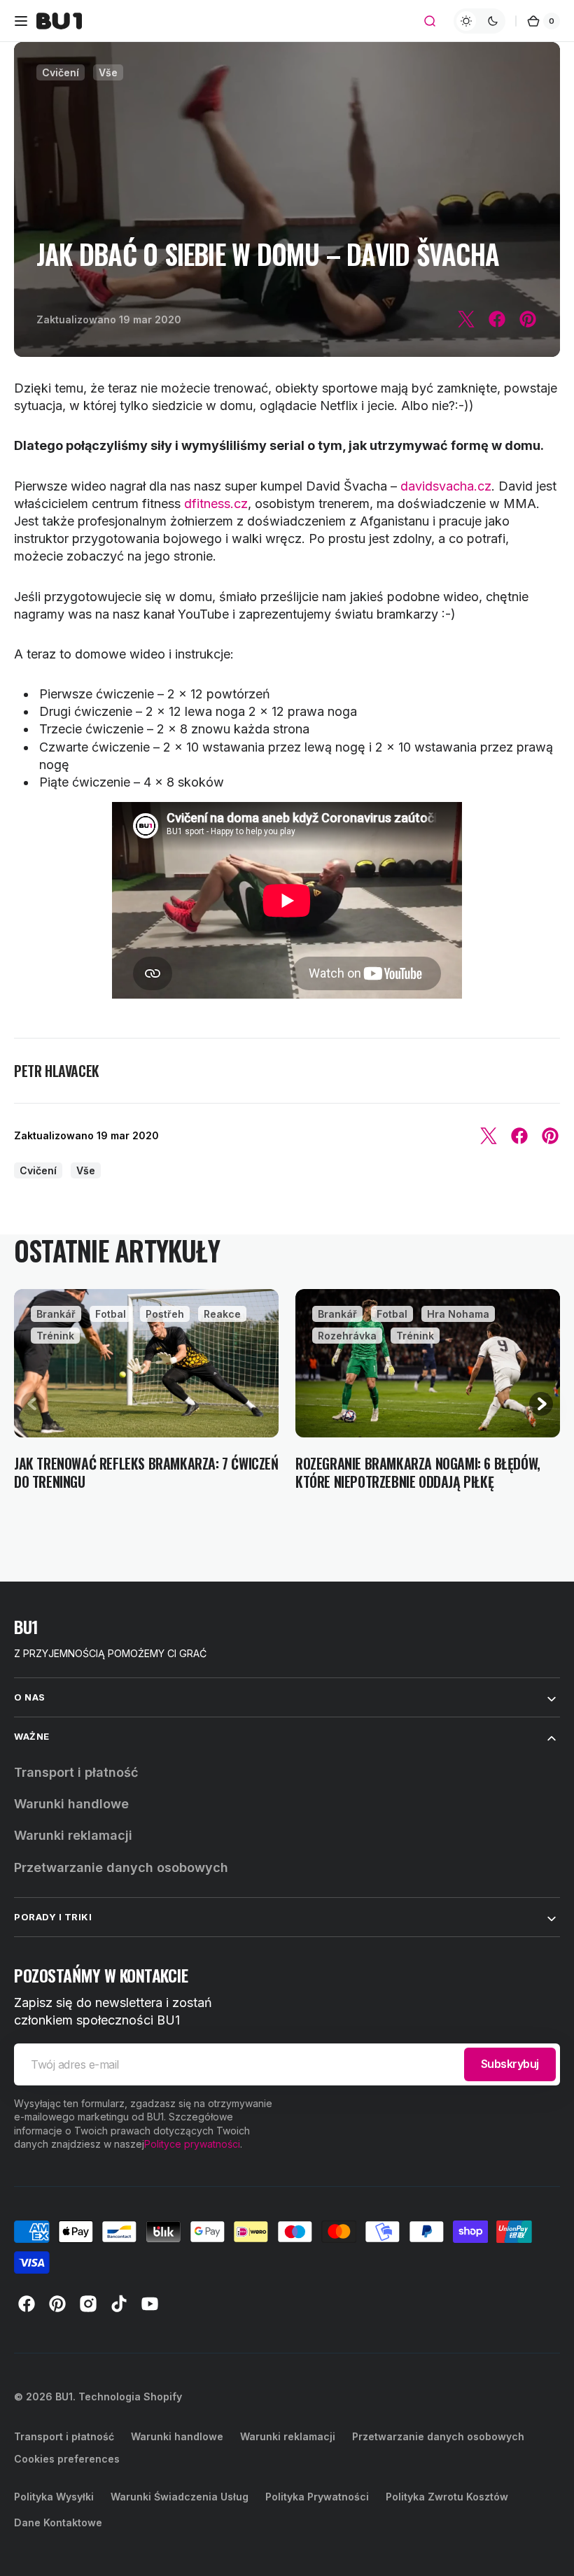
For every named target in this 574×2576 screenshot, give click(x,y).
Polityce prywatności (192, 2144)
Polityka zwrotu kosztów (447, 2497)
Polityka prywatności (317, 2497)
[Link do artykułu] (146, 1399)
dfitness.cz (216, 504)
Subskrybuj (510, 2064)
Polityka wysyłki (54, 2497)
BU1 (64, 2396)
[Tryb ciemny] (479, 21)
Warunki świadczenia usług (180, 2497)
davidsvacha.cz (446, 486)
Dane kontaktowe (58, 2522)
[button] (21, 21)
